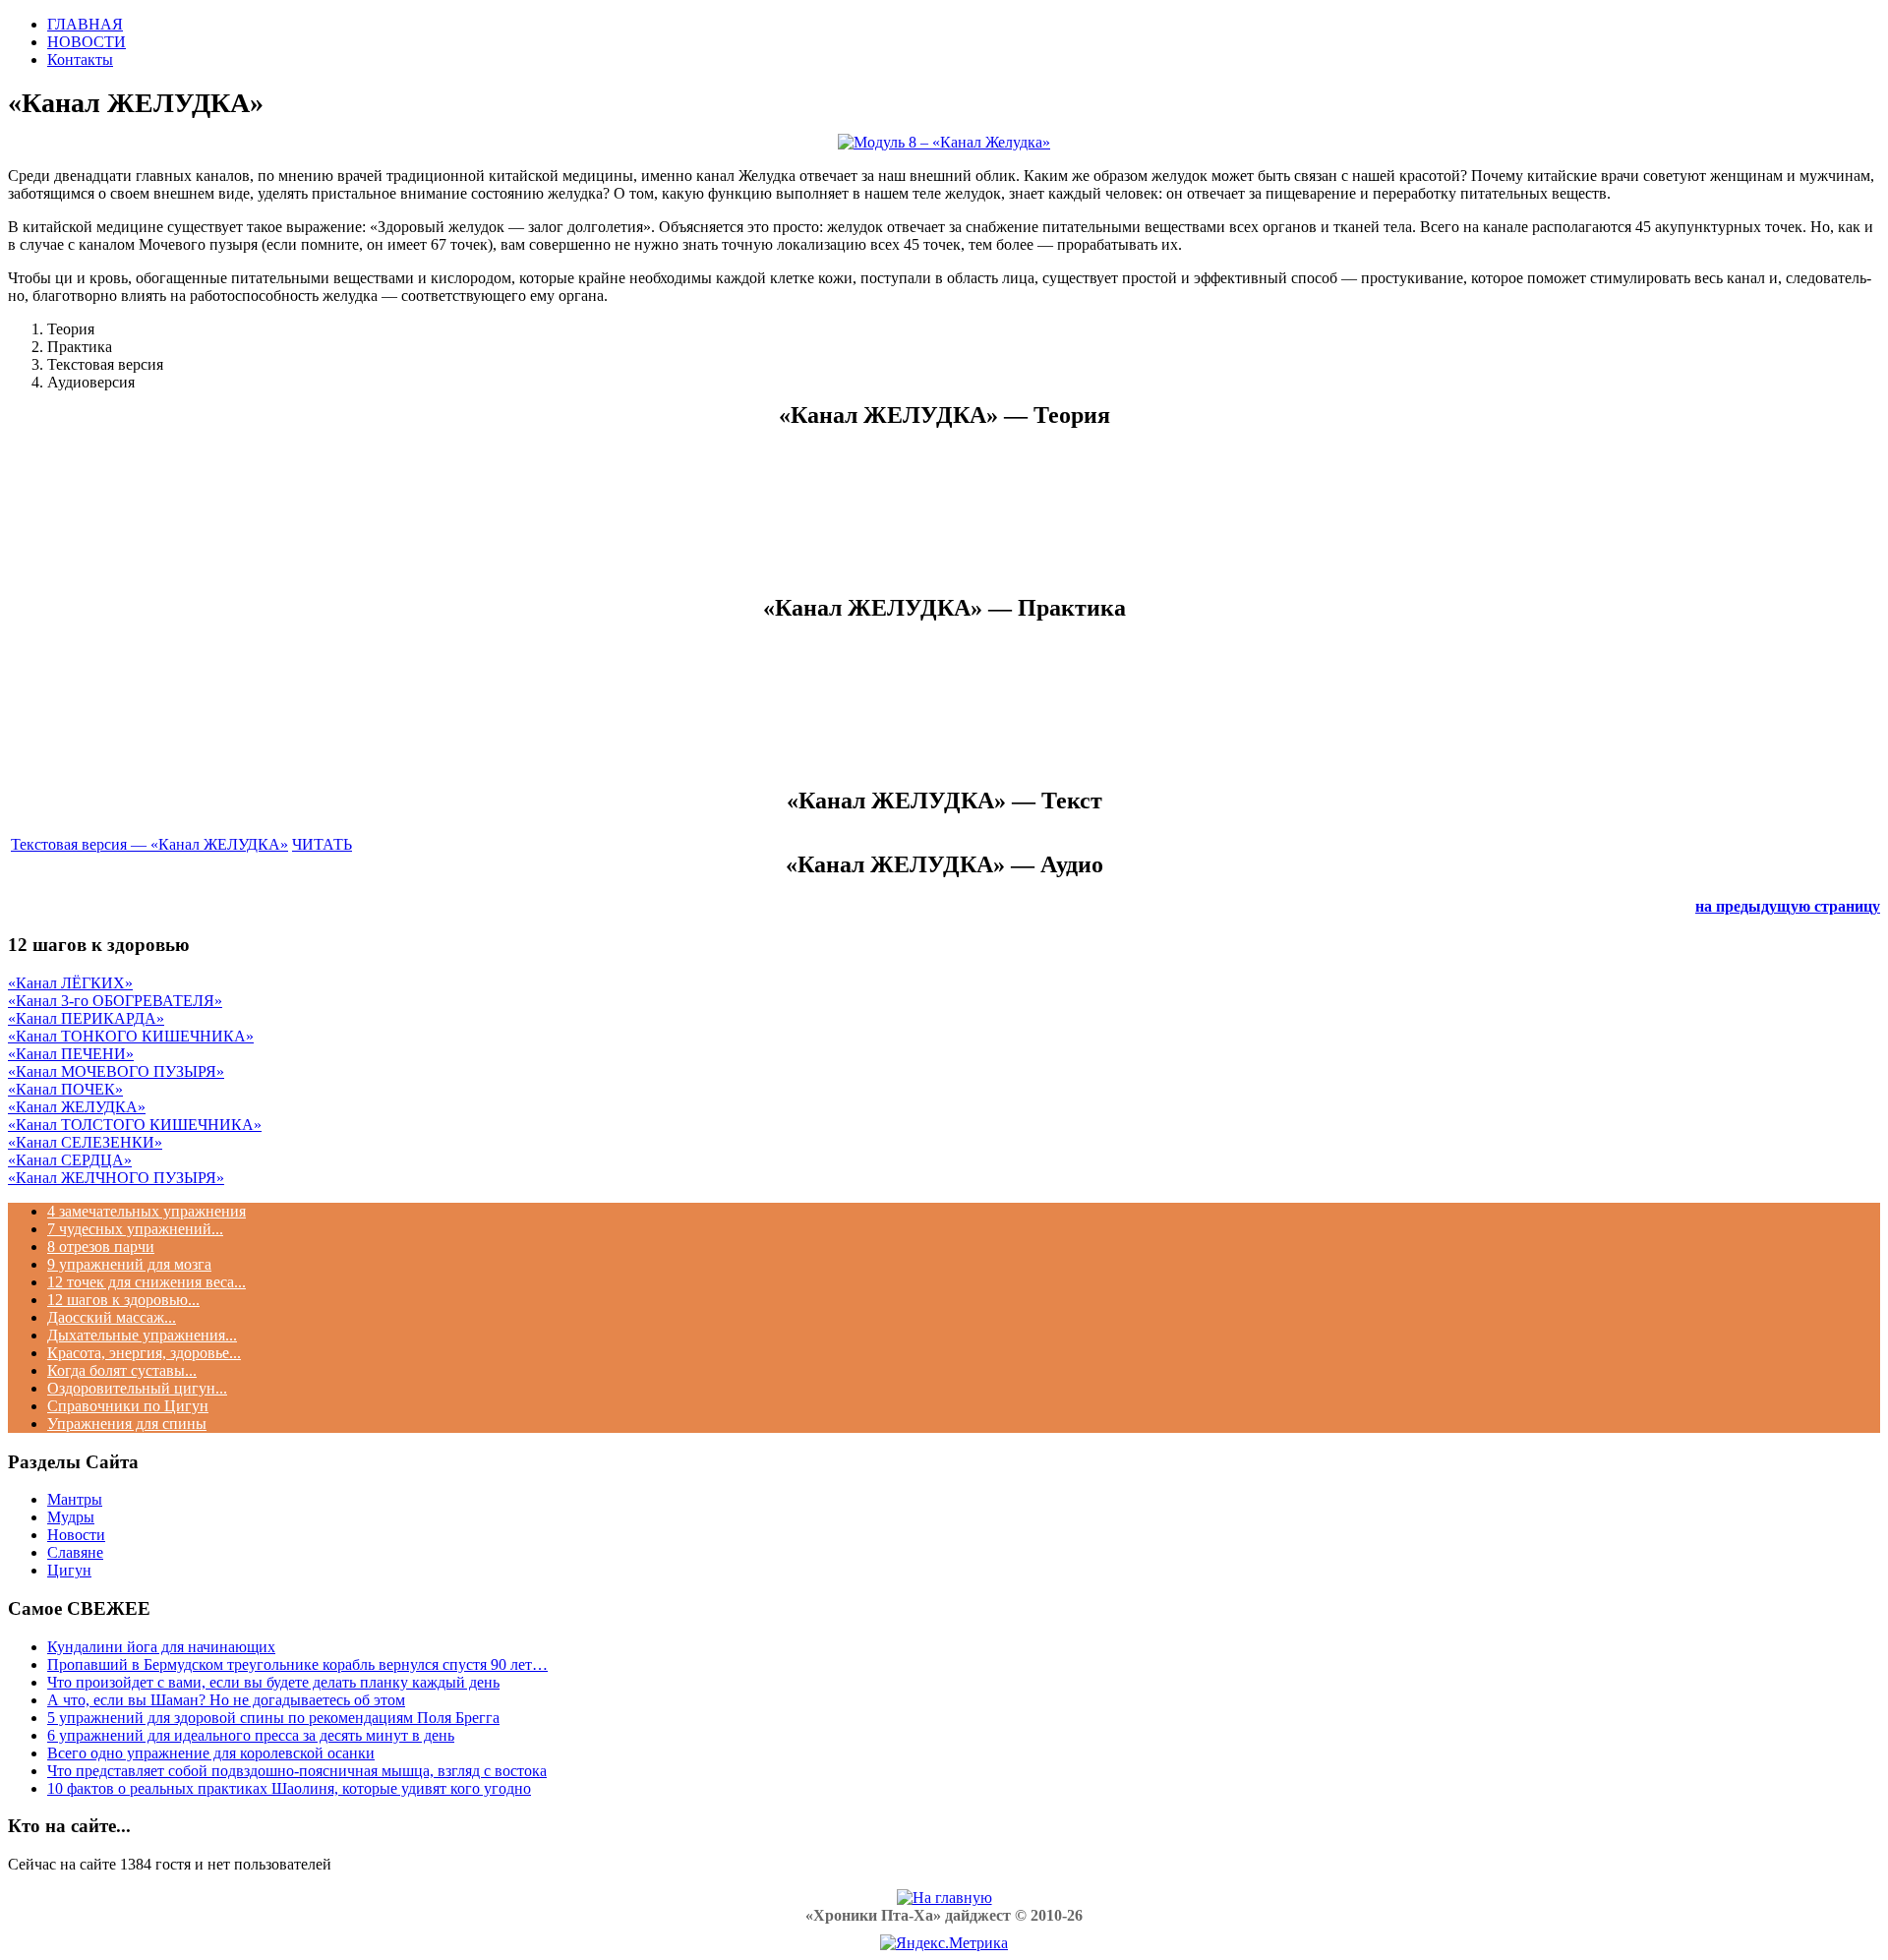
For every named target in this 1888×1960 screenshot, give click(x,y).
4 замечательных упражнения (147, 1211)
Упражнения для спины (127, 1424)
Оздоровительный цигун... (137, 1388)
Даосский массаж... (112, 1317)
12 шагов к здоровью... (123, 1300)
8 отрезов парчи (101, 1247)
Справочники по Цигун (128, 1406)
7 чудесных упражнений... (135, 1229)
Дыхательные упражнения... (142, 1335)
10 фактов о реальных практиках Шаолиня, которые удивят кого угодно (289, 1788)
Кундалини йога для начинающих (161, 1647)
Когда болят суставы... (122, 1370)
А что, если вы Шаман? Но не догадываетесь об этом (226, 1700)
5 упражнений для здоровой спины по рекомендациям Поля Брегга (273, 1718)
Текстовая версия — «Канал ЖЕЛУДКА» (149, 844)
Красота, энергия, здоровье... (144, 1353)
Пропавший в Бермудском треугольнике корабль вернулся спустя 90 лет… (297, 1664)
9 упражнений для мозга (129, 1264)
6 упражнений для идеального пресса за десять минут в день (251, 1735)
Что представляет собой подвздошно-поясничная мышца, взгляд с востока (297, 1771)
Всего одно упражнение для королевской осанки (211, 1753)
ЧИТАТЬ (322, 844)
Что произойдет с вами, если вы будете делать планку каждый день (273, 1682)
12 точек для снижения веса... (147, 1282)
